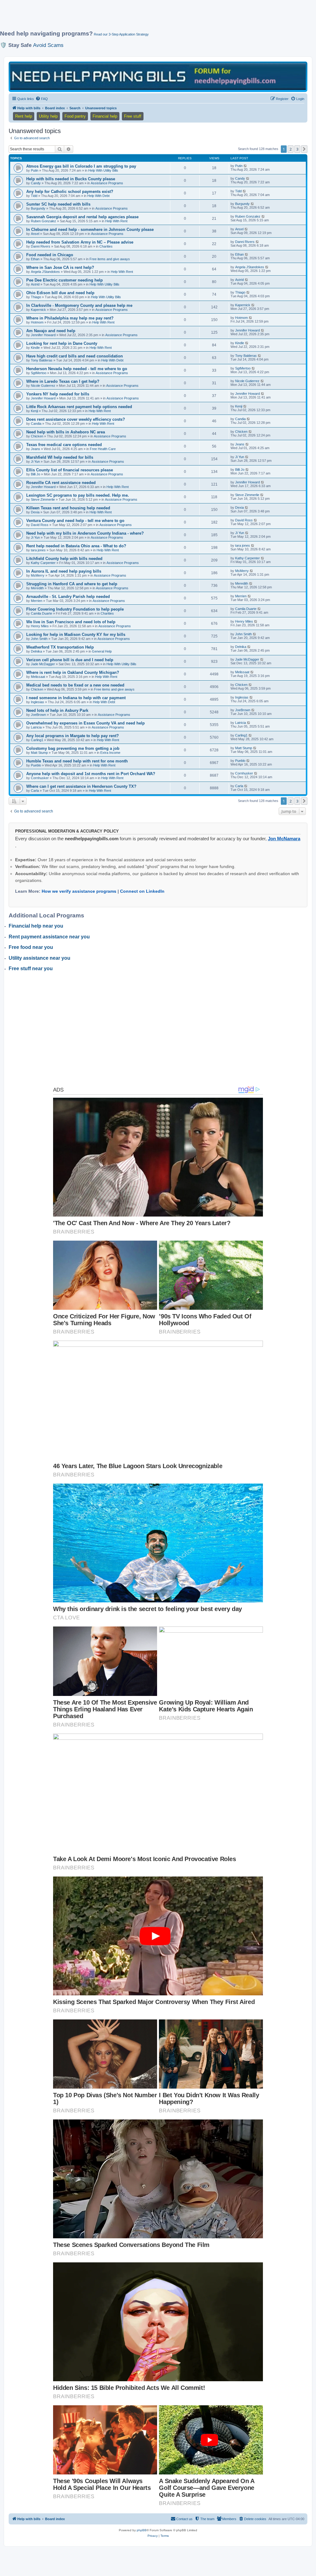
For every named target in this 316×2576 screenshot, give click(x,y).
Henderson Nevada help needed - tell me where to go (77, 369)
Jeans (35, 449)
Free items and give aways (110, 259)
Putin (35, 170)
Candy (36, 183)
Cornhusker (40, 778)
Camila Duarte (42, 613)
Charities (106, 246)
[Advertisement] (150, 18)
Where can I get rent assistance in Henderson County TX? (81, 786)
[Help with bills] (158, 76)
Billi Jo (35, 474)
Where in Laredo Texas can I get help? (63, 381)
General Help (102, 651)
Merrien (37, 601)
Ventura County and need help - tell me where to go (75, 521)
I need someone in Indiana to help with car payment (76, 698)
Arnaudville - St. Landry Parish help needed (68, 597)
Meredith (37, 588)
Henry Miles (40, 626)
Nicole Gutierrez (43, 386)
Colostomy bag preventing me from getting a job (73, 748)
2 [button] (291, 149)
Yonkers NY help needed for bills (58, 394)
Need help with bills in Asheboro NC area (66, 432)
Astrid (35, 284)
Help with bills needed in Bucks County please (71, 179)
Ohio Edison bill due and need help (60, 293)
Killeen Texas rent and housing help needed (68, 508)
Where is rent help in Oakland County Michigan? (73, 672)
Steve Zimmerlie (43, 499)
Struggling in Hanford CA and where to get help (72, 584)
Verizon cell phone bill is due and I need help (70, 660)
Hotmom (37, 322)
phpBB (142, 2530)
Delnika (36, 651)
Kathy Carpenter (43, 563)
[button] (304, 149)
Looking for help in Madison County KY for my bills (76, 635)
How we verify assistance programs (79, 891)
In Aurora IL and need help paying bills (64, 571)
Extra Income (110, 753)
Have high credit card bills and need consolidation (75, 356)
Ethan (35, 259)
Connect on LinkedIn (142, 891)
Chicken (37, 436)
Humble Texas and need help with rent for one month (77, 761)
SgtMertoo (39, 373)
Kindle (35, 348)
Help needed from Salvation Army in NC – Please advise (80, 242)
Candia (36, 424)
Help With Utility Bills (103, 170)
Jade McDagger (43, 664)
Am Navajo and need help (51, 331)
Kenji (34, 411)
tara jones (38, 550)
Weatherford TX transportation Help (60, 647)
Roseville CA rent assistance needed (61, 483)
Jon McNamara (284, 839)
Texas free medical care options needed (64, 445)
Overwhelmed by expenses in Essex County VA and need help (85, 723)
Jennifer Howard (43, 335)
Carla (35, 791)
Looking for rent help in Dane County (62, 343)
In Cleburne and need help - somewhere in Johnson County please (90, 230)
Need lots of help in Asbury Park (57, 710)
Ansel (35, 234)
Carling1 (37, 740)
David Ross (40, 525)
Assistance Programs (107, 183)
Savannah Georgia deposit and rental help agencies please (82, 217)
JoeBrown (38, 715)
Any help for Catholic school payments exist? (70, 192)
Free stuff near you (31, 969)
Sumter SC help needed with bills (58, 204)
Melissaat (38, 677)
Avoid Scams (48, 45)
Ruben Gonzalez (44, 221)
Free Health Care (103, 449)
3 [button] (297, 149)
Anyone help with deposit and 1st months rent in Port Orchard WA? (91, 774)
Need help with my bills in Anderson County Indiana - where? (85, 533)
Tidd (34, 196)
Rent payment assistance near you (49, 937)
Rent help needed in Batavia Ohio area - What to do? (76, 546)
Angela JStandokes (45, 272)
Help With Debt (98, 196)
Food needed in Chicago (50, 255)
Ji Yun (35, 461)
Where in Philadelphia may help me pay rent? (70, 318)
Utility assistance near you (39, 958)
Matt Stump (39, 753)
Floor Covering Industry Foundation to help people (75, 609)
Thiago (36, 297)
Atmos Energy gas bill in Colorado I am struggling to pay (81, 166)
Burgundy (38, 208)
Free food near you (31, 947)
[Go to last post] (245, 166)
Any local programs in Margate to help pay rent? (73, 736)
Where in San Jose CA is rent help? (60, 267)
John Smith (39, 639)
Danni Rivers (41, 246)
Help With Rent (116, 221)
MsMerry (38, 575)
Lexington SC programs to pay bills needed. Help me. (78, 495)
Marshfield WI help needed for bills (60, 457)
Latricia (36, 727)
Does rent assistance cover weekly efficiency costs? (76, 419)
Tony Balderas (42, 360)
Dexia (35, 512)
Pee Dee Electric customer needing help (64, 280)
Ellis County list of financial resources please (70, 470)
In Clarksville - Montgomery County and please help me (79, 305)
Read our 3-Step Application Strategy (121, 34)
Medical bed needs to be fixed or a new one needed (75, 685)
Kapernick (38, 310)
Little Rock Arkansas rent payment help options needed (79, 407)
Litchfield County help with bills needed (64, 559)
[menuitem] (42, 99)
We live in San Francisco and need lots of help (71, 622)
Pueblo (36, 765)
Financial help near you (36, 926)
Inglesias (37, 702)
